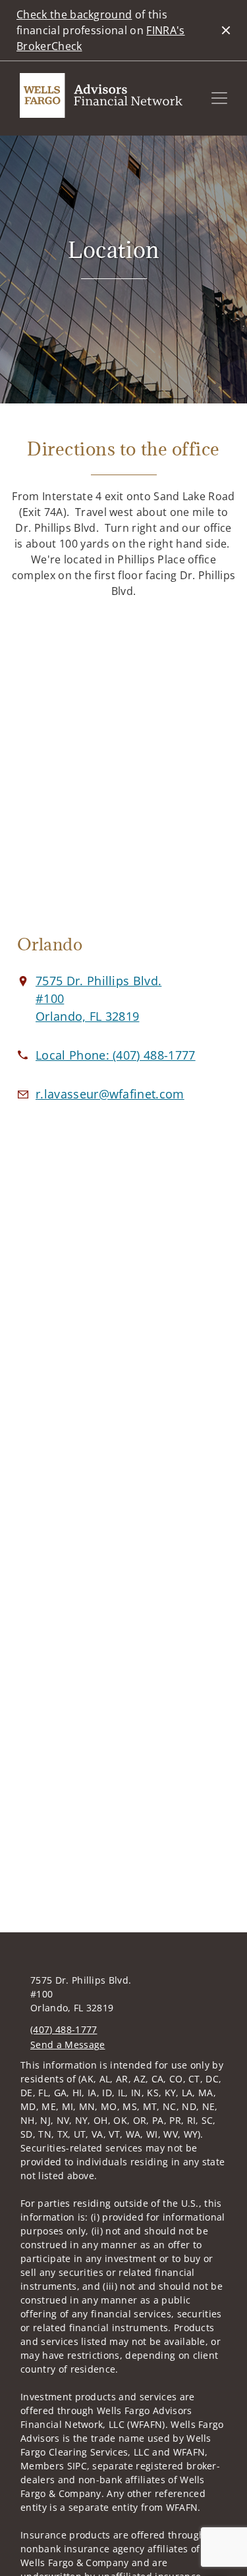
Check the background (74, 14)
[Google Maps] (123, 768)
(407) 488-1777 (64, 2029)
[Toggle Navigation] (219, 98)
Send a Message (68, 2045)
